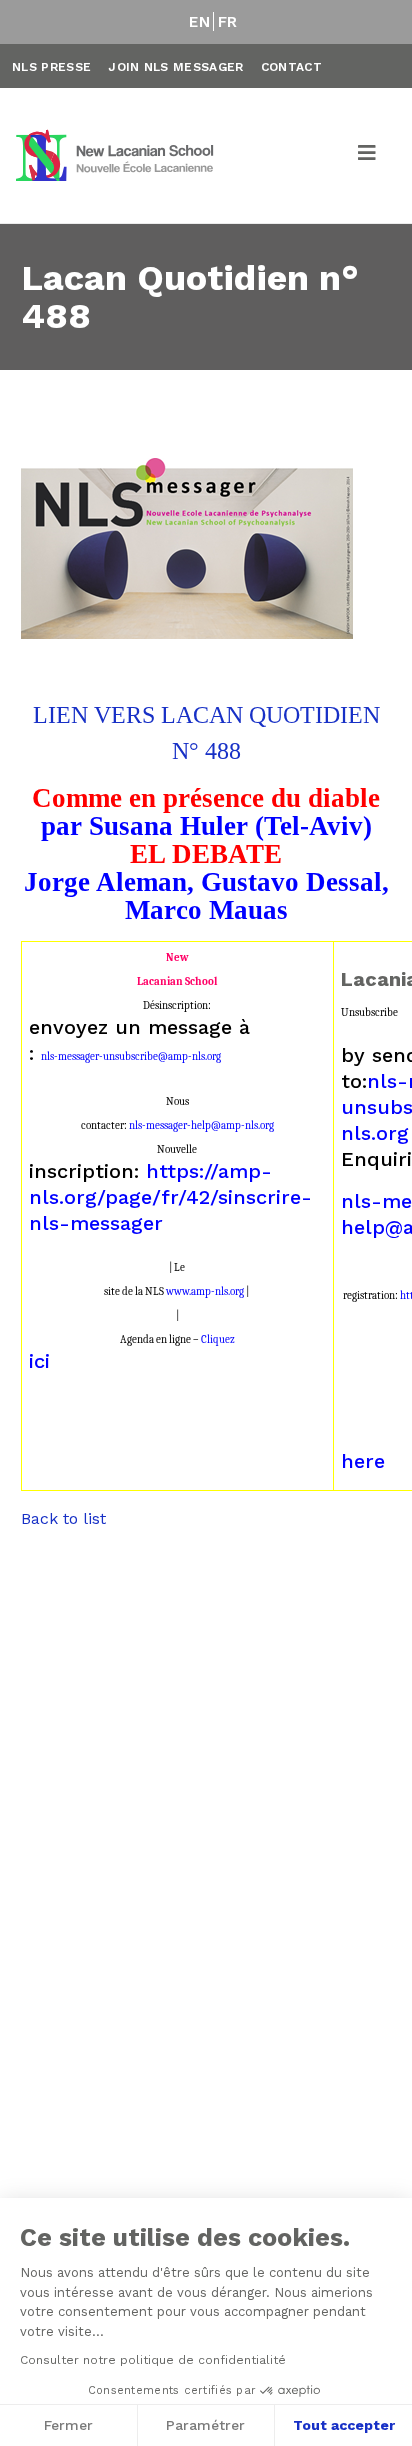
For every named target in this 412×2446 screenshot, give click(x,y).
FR (228, 22)
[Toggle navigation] (368, 156)
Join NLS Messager (175, 67)
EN (199, 22)
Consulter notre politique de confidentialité (153, 2360)
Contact (291, 67)
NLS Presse (51, 67)
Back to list (63, 1518)
